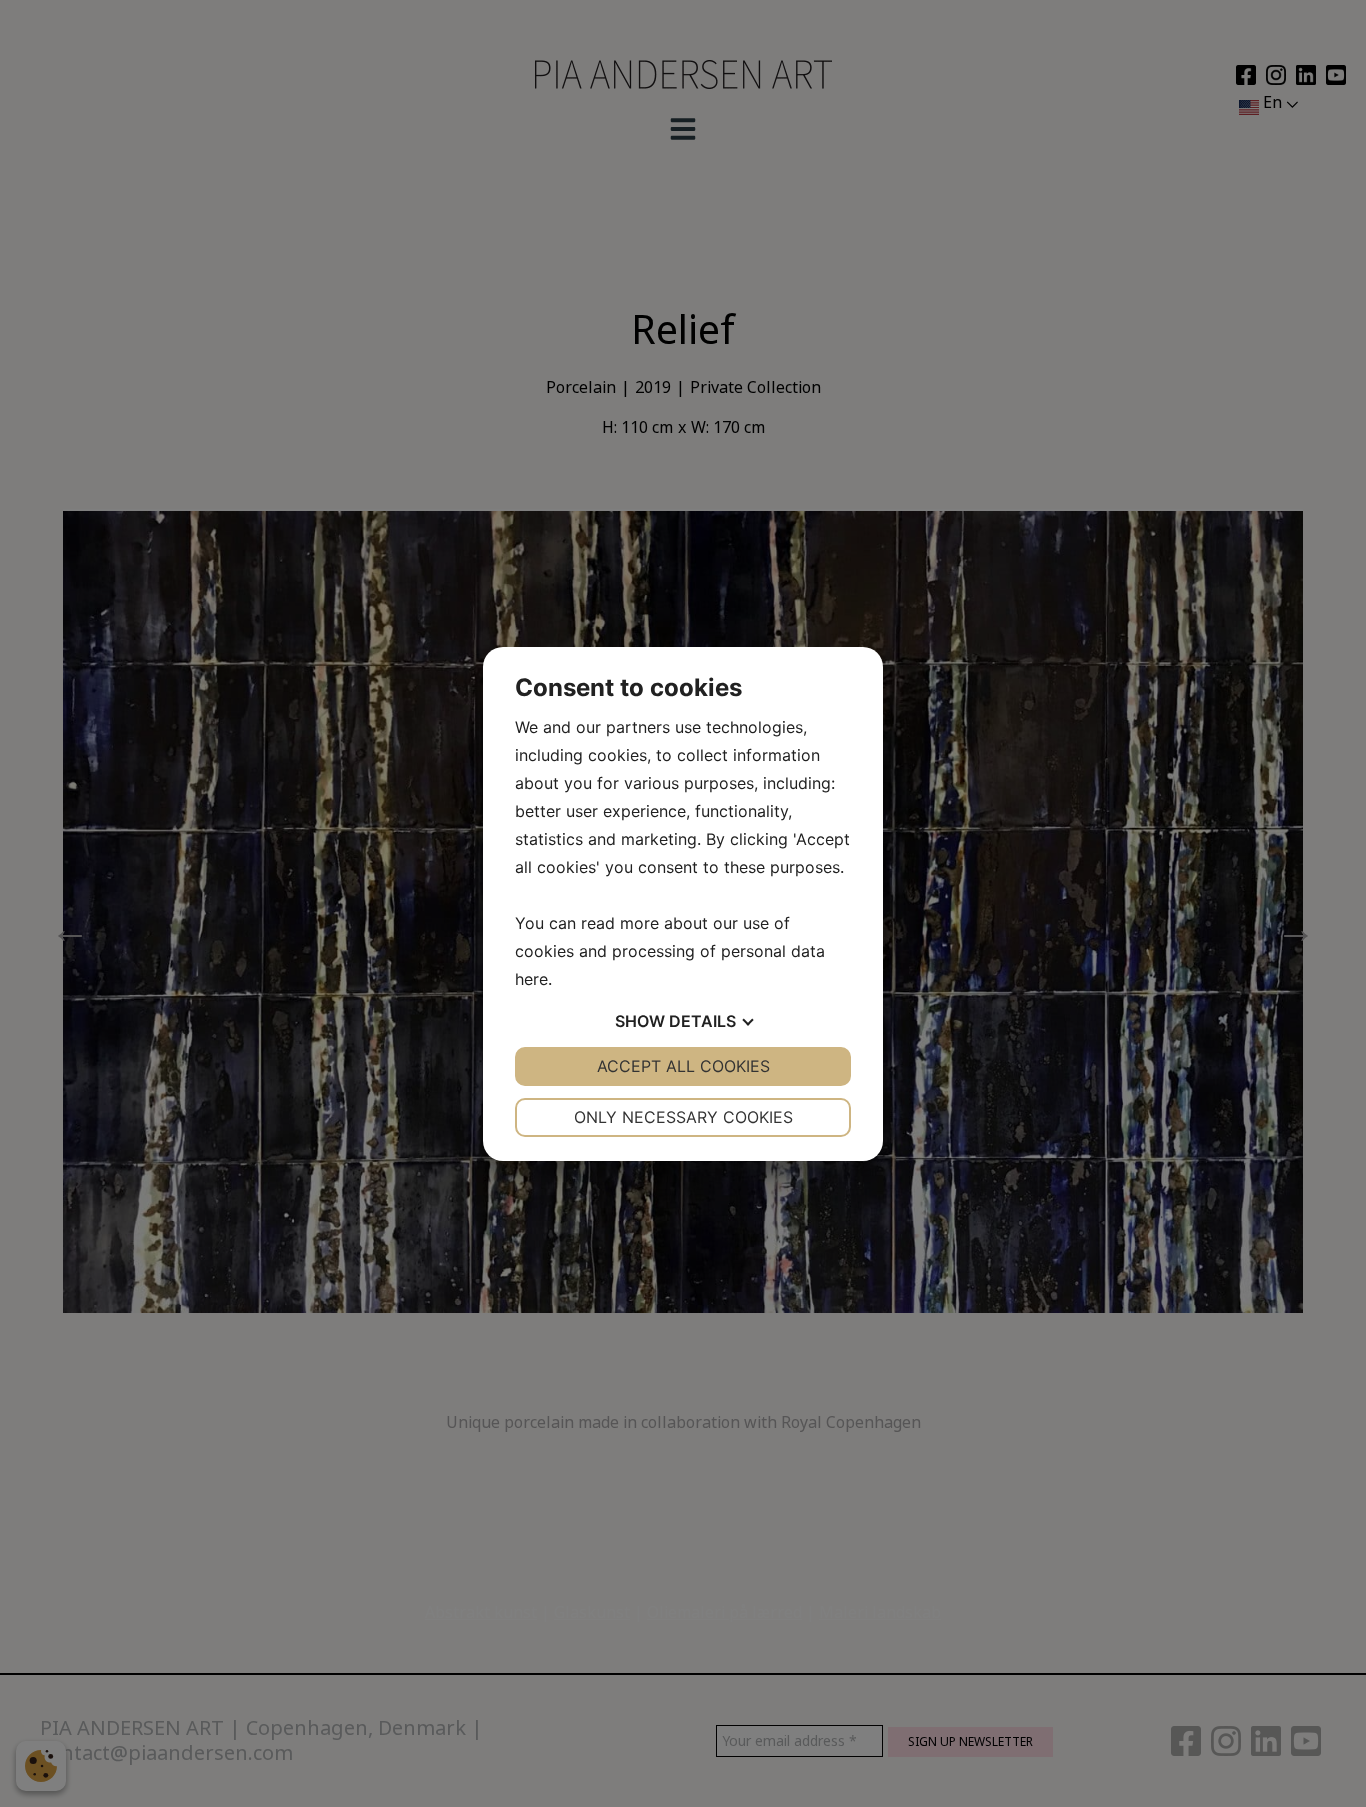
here (531, 979)
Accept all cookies (683, 1066)
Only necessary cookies (683, 1117)
